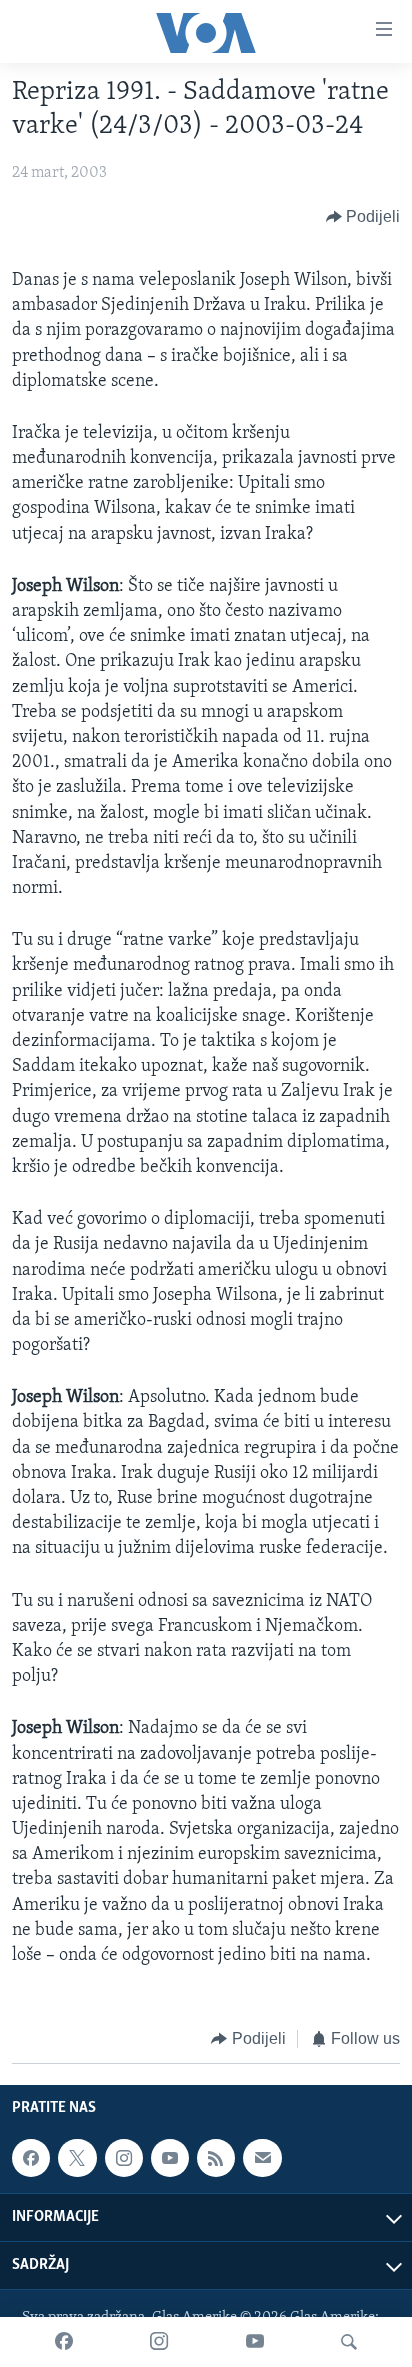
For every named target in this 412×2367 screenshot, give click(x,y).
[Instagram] (159, 2342)
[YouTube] (255, 2342)
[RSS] (216, 2158)
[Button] (363, 217)
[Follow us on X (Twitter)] (77, 2158)
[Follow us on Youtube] (170, 2158)
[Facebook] (64, 2342)
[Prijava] (262, 2158)
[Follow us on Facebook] (31, 2158)
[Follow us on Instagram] (124, 2158)
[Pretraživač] (349, 2342)
